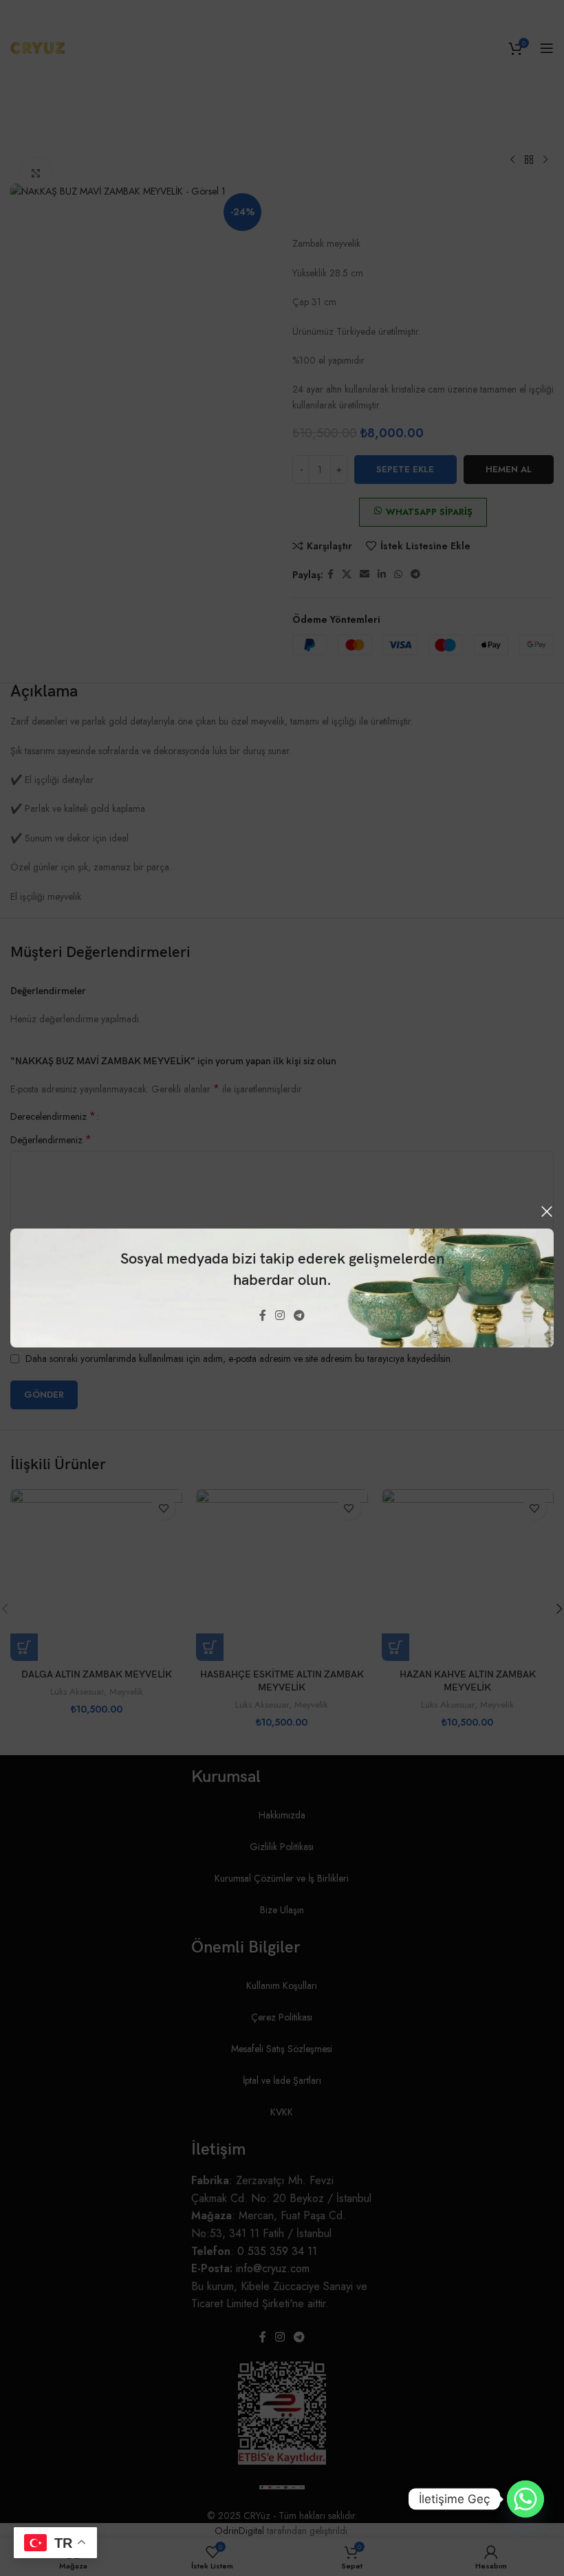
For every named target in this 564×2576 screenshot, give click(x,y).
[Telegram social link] (300, 1316)
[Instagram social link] (280, 1316)
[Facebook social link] (262, 1316)
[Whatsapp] (525, 2499)
